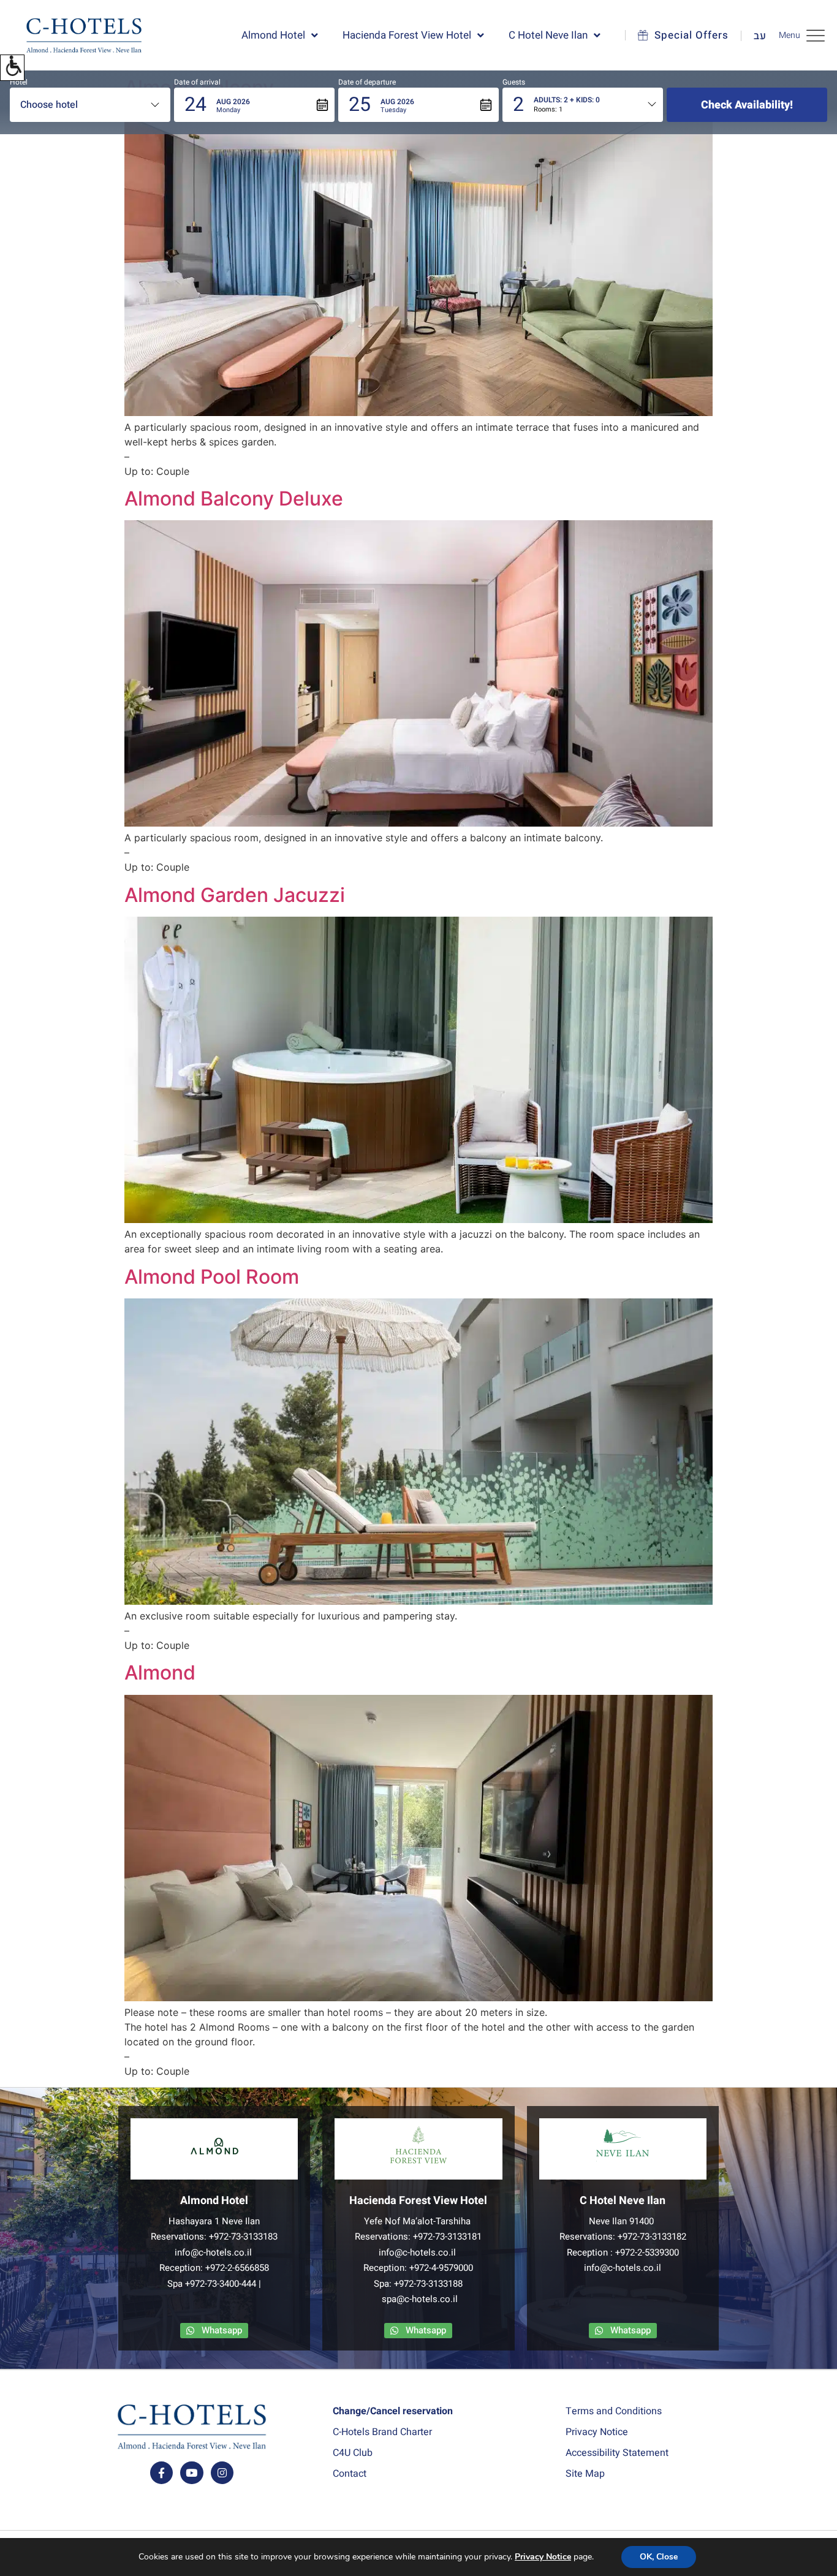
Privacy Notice (597, 2432)
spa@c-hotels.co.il (420, 2299)
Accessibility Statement (617, 2453)
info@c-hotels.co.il (213, 2252)
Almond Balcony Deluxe (234, 498)
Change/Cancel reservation (393, 2411)
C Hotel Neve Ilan (548, 35)
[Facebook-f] (161, 2473)
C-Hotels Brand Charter (382, 2432)
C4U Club (353, 2453)
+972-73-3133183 (243, 2237)
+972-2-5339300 (647, 2252)
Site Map (585, 2474)
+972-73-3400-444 (221, 2284)
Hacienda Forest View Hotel (407, 35)
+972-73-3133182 (652, 2237)
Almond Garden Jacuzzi (235, 895)
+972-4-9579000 (441, 2268)
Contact (350, 2474)
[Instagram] (222, 2473)
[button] (12, 68)
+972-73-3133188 (428, 2284)
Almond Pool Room (212, 1277)
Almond (160, 1673)
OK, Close (659, 2557)
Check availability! (747, 105)
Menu (790, 35)
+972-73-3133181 (447, 2237)
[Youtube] (191, 2473)
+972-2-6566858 (237, 2268)
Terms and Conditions (614, 2411)
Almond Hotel (273, 35)
